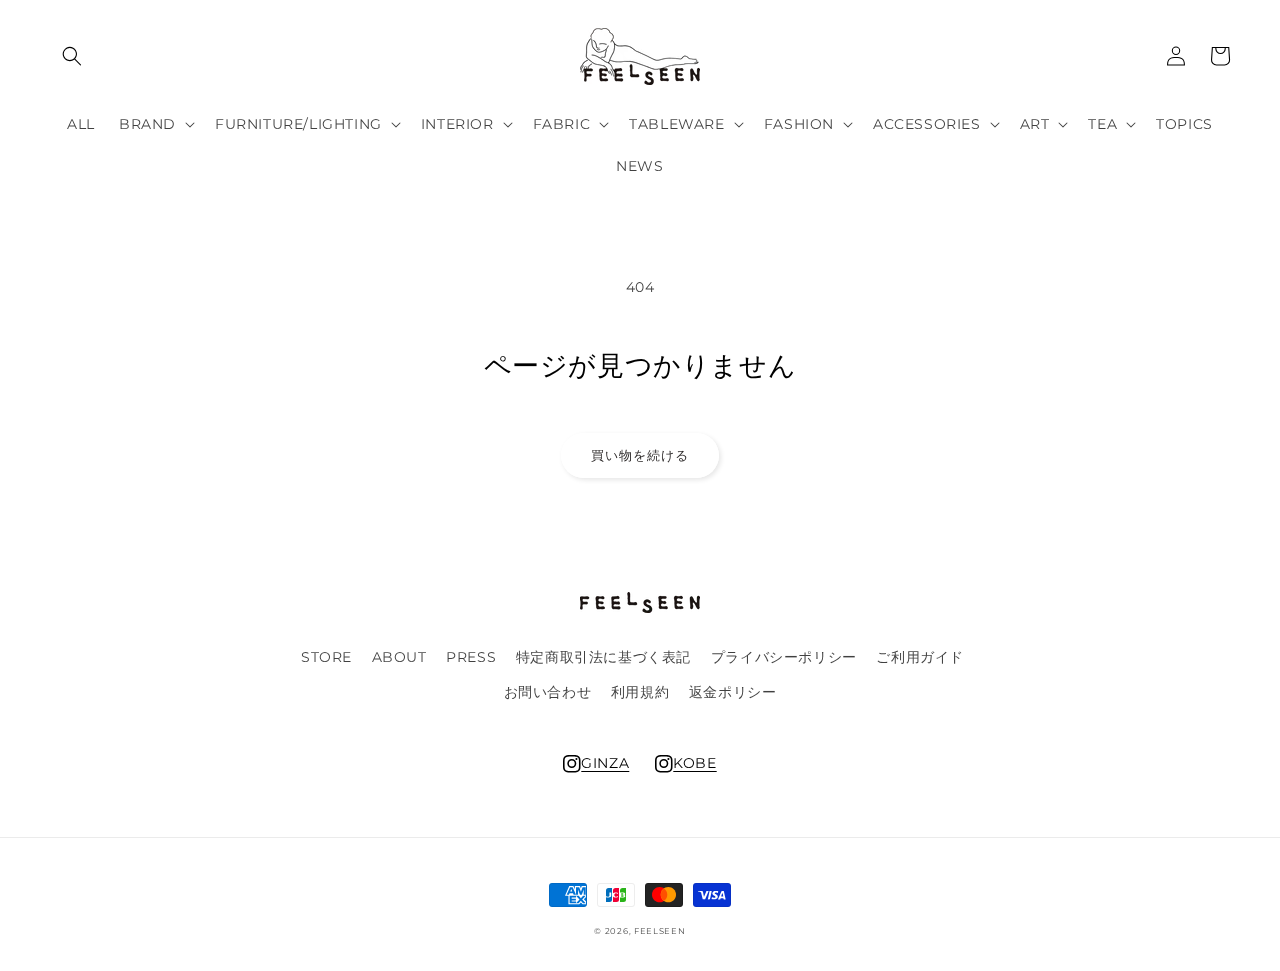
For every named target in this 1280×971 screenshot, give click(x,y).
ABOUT (399, 657)
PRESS (471, 657)
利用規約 (640, 692)
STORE (326, 657)
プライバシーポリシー (784, 657)
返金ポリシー (733, 692)
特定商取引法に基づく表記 (603, 657)
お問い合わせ (548, 692)
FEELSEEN (660, 931)
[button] (72, 56)
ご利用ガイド (920, 657)
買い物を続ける (640, 455)
